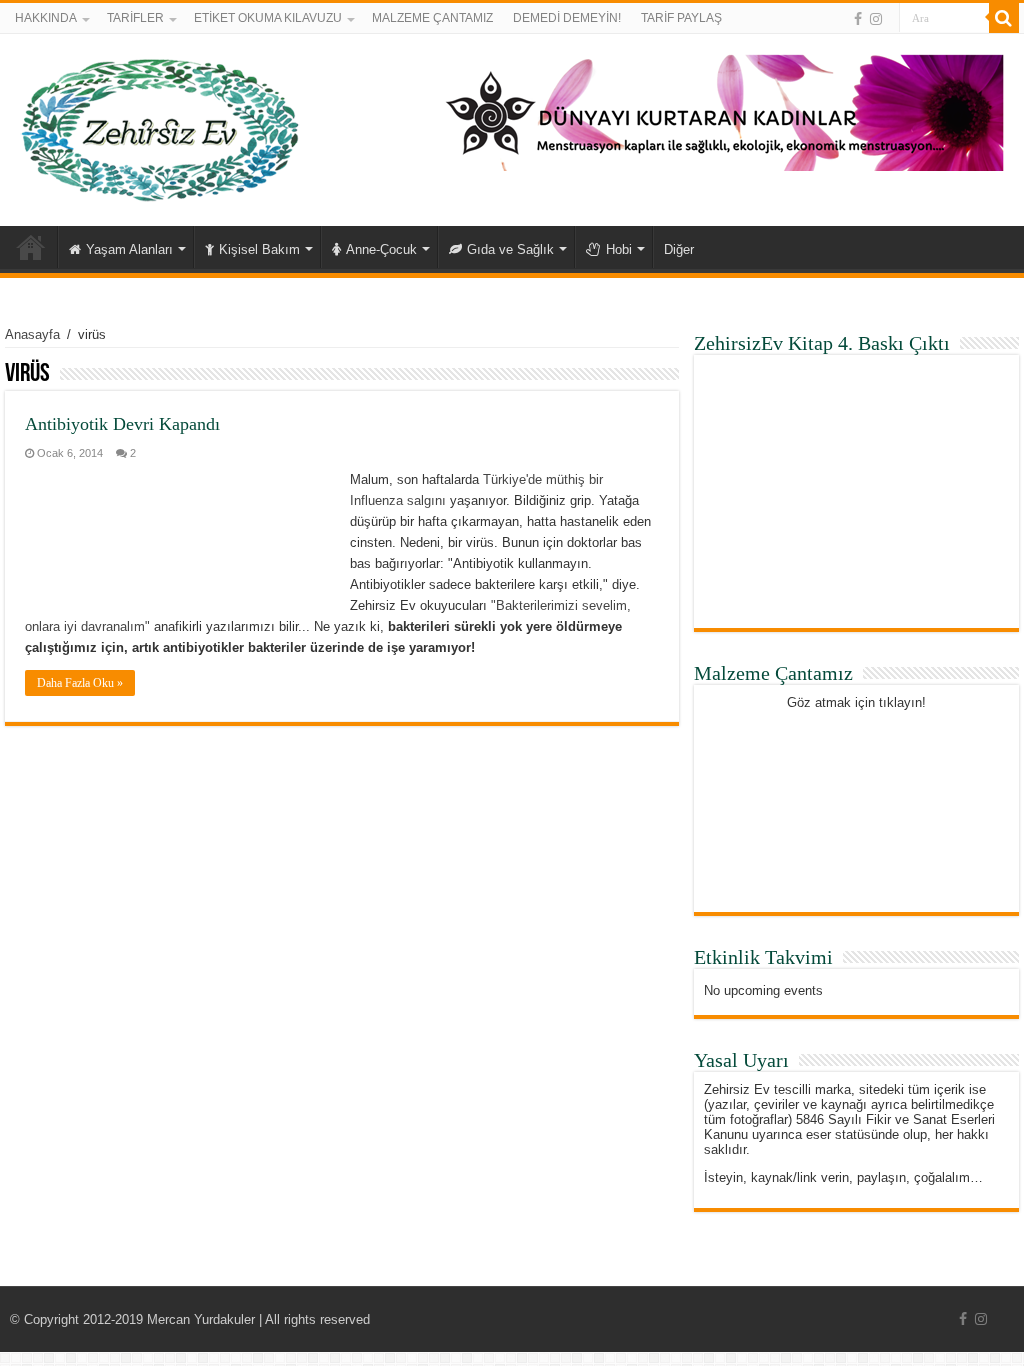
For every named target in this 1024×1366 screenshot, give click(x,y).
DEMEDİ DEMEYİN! (567, 18)
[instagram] (876, 19)
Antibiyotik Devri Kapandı (122, 424)
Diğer (679, 249)
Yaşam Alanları (129, 249)
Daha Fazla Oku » (80, 683)
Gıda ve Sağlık (510, 249)
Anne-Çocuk (381, 249)
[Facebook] (858, 19)
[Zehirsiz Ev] (160, 126)
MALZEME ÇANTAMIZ (432, 18)
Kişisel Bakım (259, 249)
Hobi (619, 249)
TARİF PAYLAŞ (681, 18)
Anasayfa (31, 247)
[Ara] (1004, 18)
